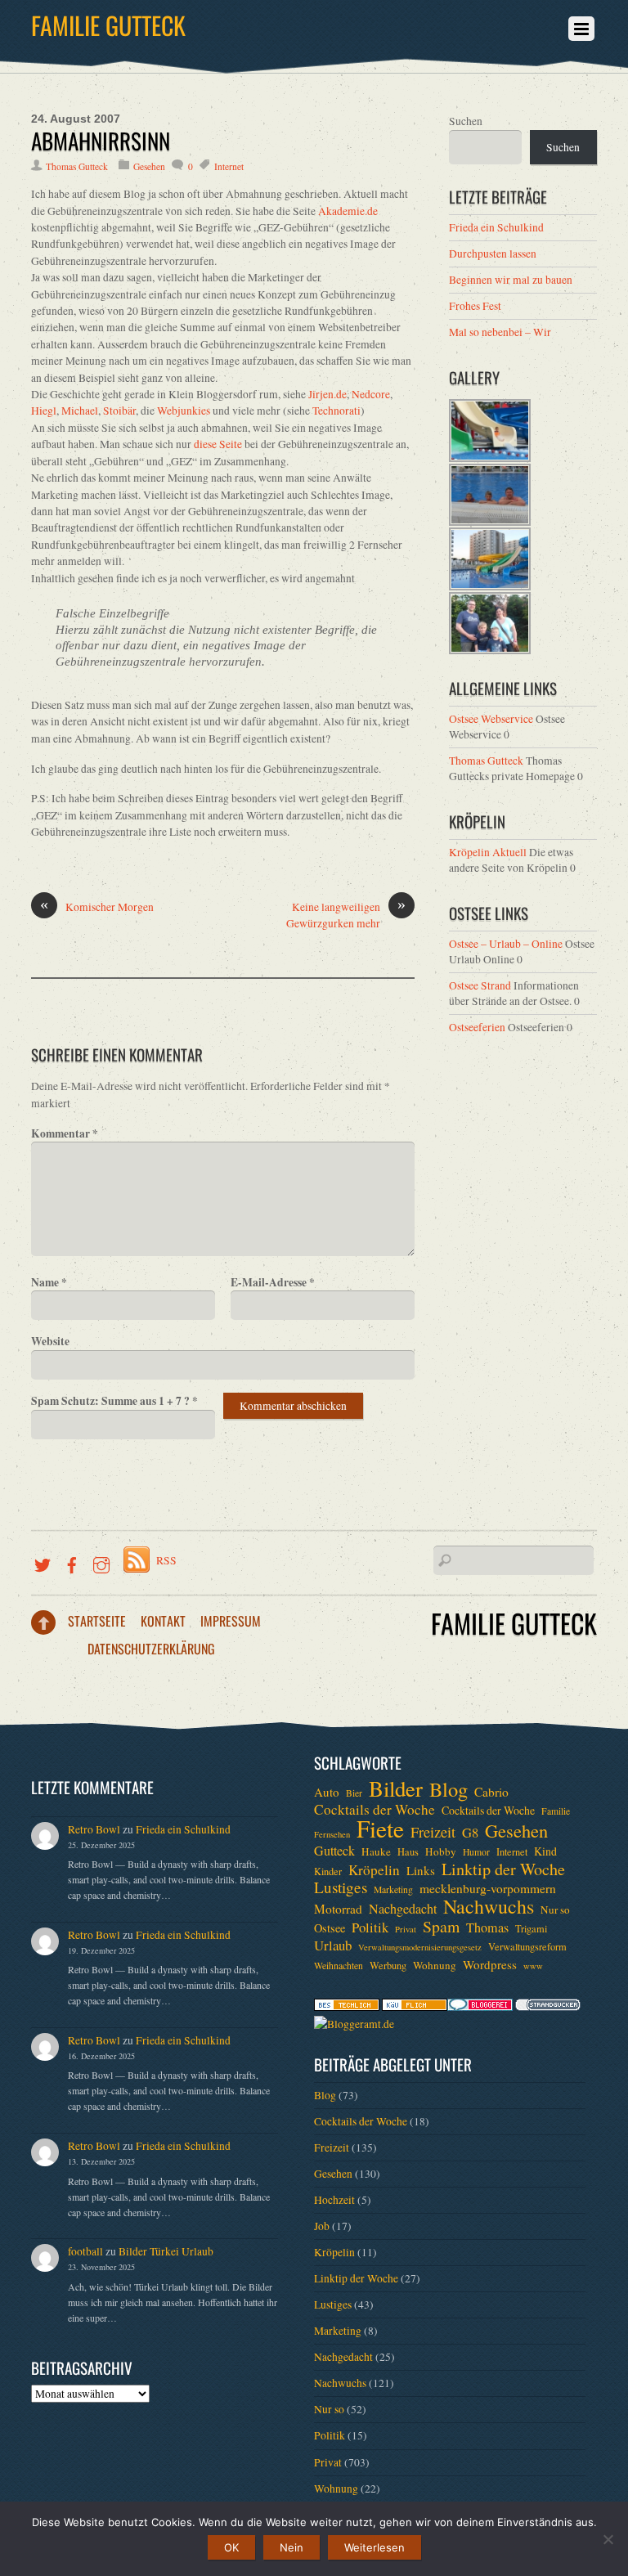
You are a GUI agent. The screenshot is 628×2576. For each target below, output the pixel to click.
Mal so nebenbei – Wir (500, 332)
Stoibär (119, 411)
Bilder (396, 1788)
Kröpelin (374, 1870)
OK (231, 2547)
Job (322, 2226)
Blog (449, 1789)
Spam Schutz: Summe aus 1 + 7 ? (114, 1401)
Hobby (441, 1851)
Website (50, 1341)
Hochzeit (334, 2200)
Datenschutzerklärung (151, 1649)
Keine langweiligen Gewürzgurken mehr (346, 915)
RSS (166, 1560)
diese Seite (218, 444)
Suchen (466, 121)
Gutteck (334, 1851)
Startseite (97, 1621)
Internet (229, 166)
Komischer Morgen (97, 907)
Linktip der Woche (503, 1869)
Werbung (388, 1965)
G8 (470, 1833)
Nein (292, 2547)
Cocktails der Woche (375, 1810)
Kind (545, 1851)
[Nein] (608, 2539)
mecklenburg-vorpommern (488, 1888)
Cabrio (491, 1792)
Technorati (336, 411)
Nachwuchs (489, 1906)
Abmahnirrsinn (101, 141)
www (533, 1966)
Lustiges (341, 1887)
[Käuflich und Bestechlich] (347, 2007)
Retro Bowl (94, 1829)
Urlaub (333, 1945)
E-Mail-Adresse (273, 1282)
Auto (327, 1792)
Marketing (393, 1889)
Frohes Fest (475, 306)
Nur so (555, 1910)
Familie (556, 1811)
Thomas (487, 1928)
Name (49, 1282)
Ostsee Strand (480, 985)
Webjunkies (184, 411)
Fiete (380, 1829)
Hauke (376, 1851)
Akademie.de (348, 211)
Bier (354, 1793)
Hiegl (44, 411)
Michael (80, 411)
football (85, 2251)
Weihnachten (339, 1966)
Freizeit (433, 1832)
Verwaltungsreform (527, 1946)
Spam (441, 1927)
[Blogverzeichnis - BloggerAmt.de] (354, 2024)
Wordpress (490, 1964)
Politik (370, 1928)
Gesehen (149, 166)
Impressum (231, 1621)
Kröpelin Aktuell (488, 852)
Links (421, 1870)
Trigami (531, 1928)
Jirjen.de (327, 394)
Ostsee (330, 1928)
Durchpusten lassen (493, 254)
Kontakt (163, 1621)
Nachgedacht (403, 1909)
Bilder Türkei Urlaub (166, 2251)
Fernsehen (332, 1834)
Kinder (328, 1871)
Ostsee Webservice (491, 719)
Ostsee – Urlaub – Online (506, 944)
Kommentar (65, 1133)
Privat (406, 1929)
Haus (408, 1851)
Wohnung (435, 1965)
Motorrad (338, 1909)
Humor (476, 1852)
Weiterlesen (375, 2547)
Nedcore (371, 394)
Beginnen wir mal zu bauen (511, 280)
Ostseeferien (477, 1027)
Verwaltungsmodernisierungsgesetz (420, 1947)
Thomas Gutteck (77, 166)
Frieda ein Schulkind (496, 227)
